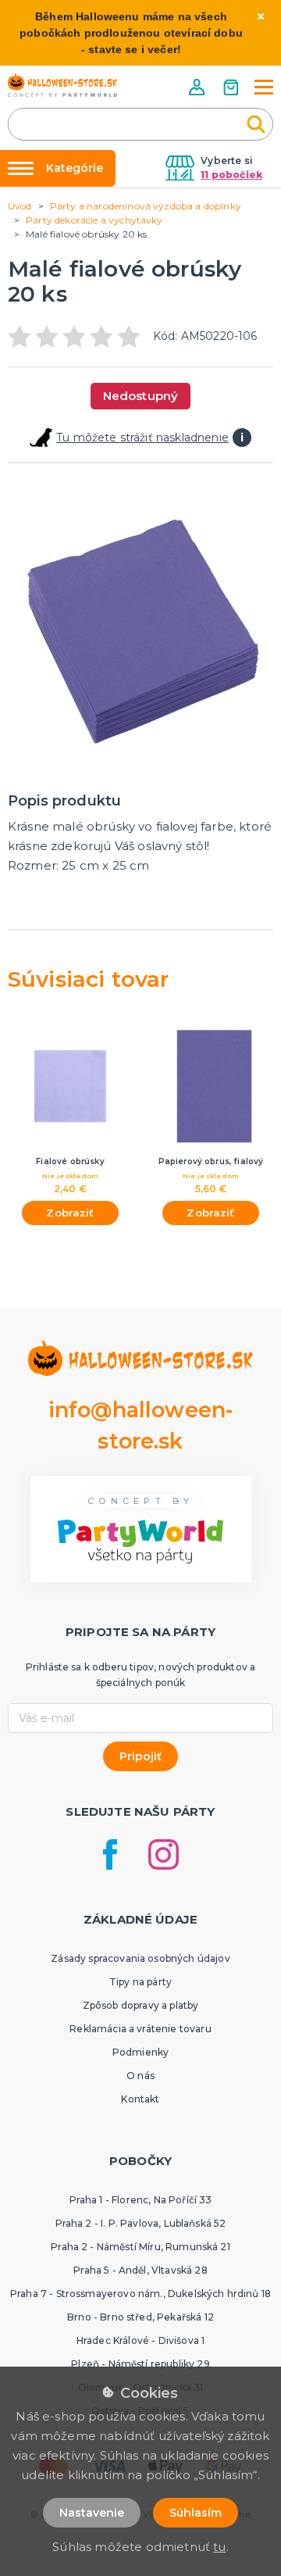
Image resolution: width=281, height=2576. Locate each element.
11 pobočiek (231, 175)
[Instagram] (164, 1854)
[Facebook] (110, 1854)
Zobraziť (70, 1213)
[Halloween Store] (62, 85)
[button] (198, 87)
